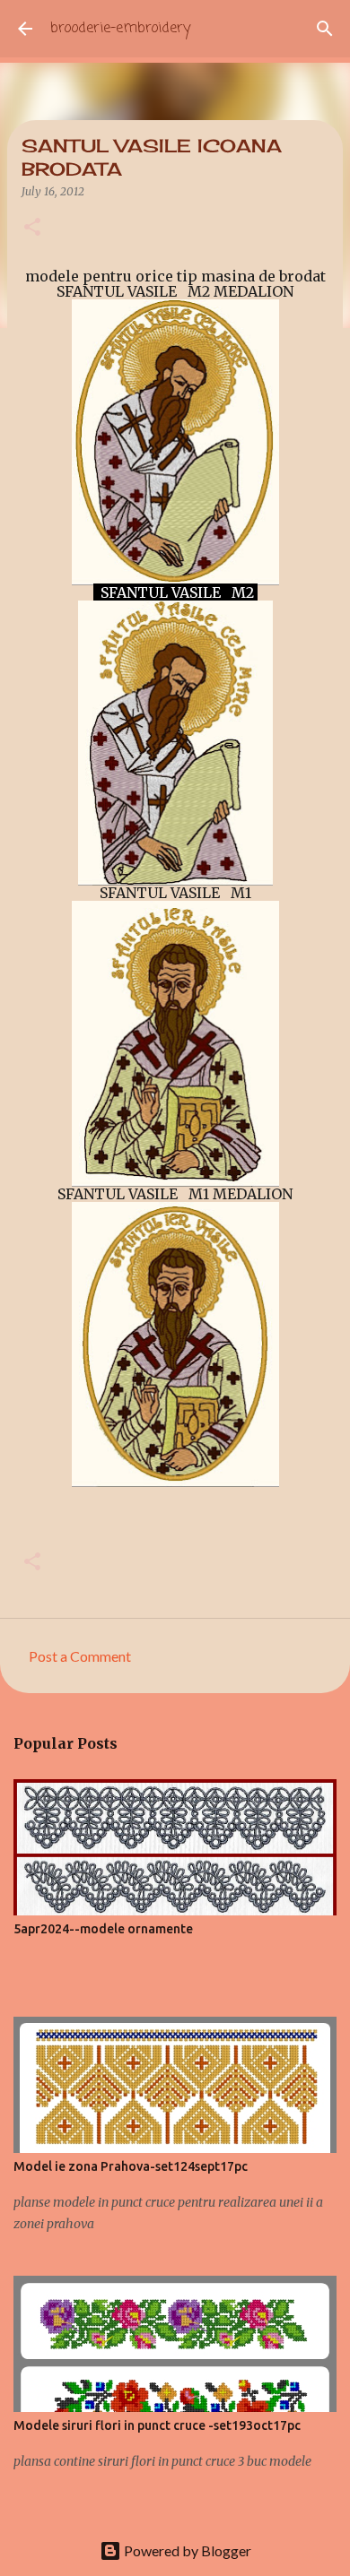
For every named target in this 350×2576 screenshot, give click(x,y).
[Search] (325, 29)
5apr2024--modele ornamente (103, 1929)
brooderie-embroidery (120, 29)
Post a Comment (80, 1656)
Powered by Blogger (186, 2550)
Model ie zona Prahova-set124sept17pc (131, 2166)
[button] (32, 228)
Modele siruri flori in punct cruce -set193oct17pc (157, 2425)
